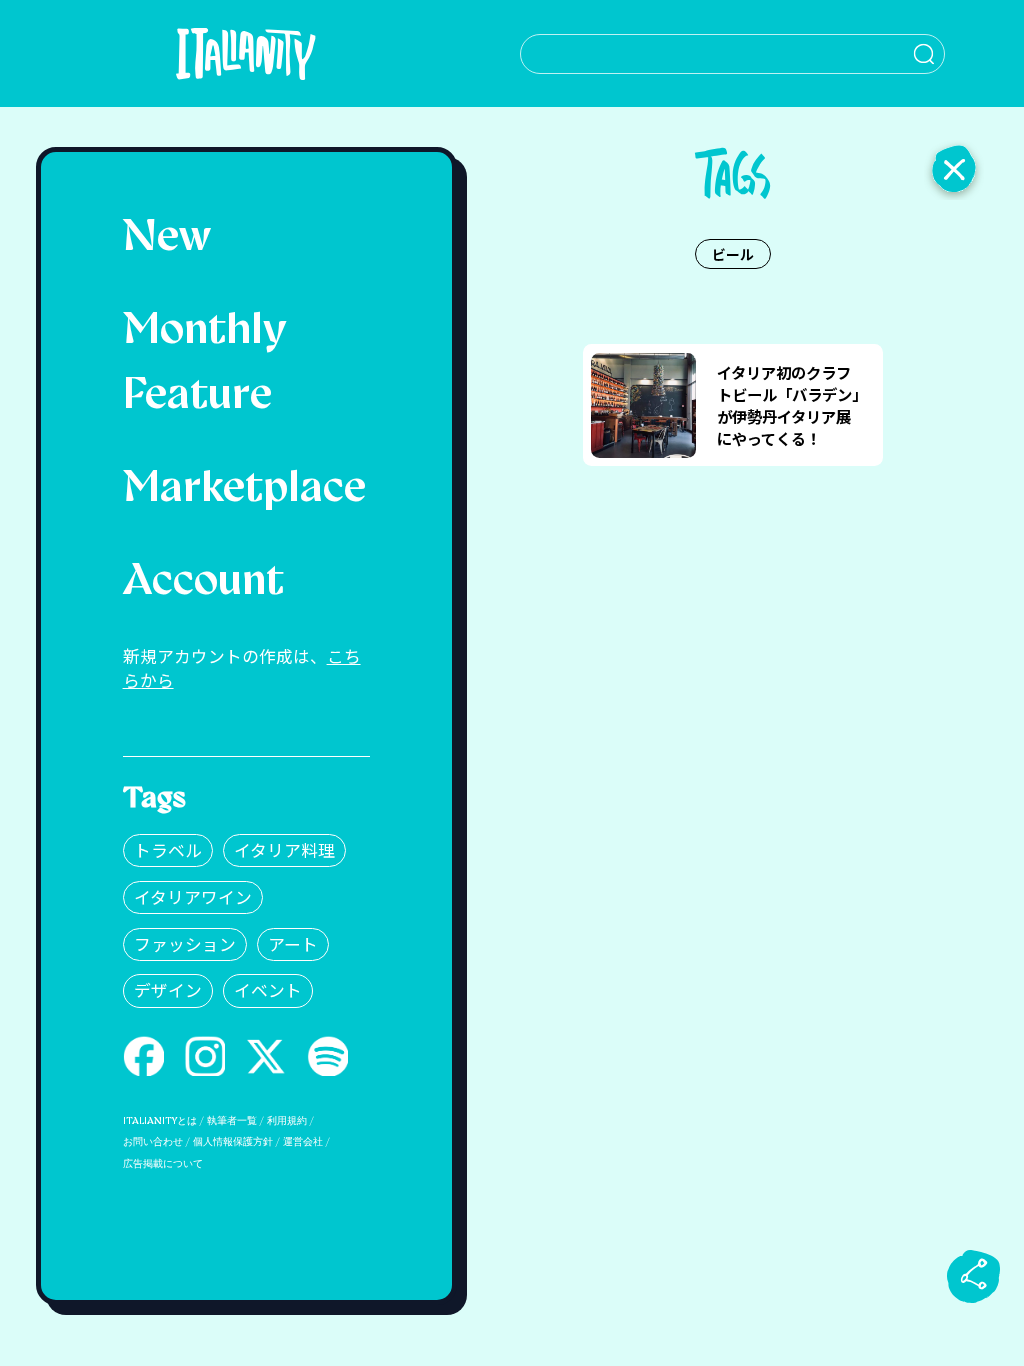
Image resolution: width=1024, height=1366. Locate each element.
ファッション (185, 944)
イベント (268, 990)
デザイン (168, 990)
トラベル (168, 850)
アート (293, 944)
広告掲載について (163, 1164)
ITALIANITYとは (160, 1121)
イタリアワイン (193, 897)
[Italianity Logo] (245, 53)
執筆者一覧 (232, 1121)
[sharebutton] (974, 1276)
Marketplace (244, 490)
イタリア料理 (284, 850)
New (167, 239)
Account (203, 583)
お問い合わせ (153, 1142)
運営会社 (303, 1142)
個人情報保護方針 (233, 1142)
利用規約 (287, 1121)
